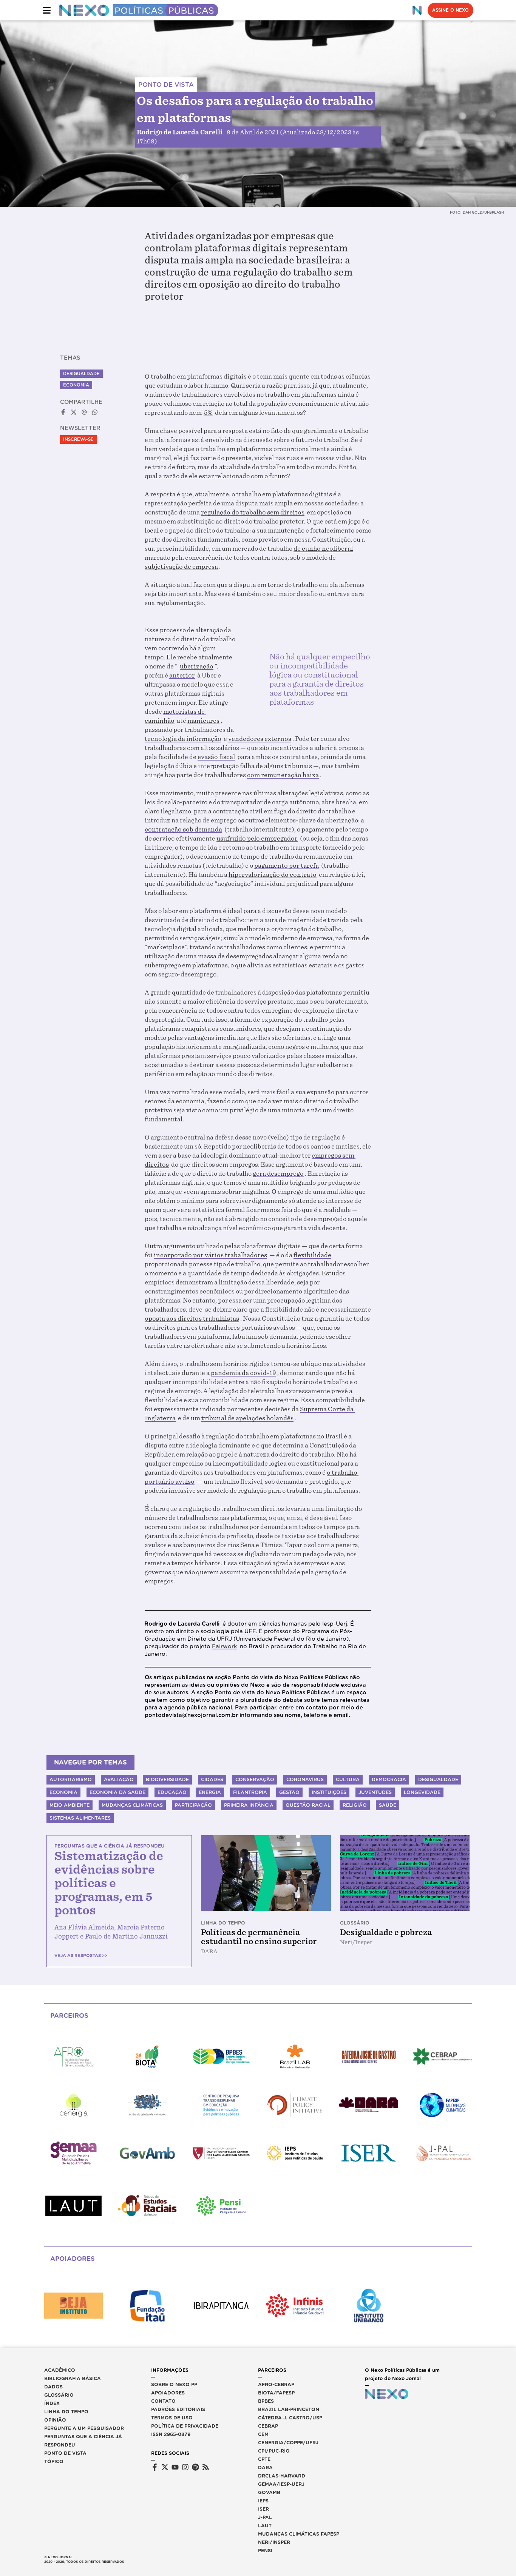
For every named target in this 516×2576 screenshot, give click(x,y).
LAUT (265, 2526)
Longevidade (422, 1792)
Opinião (55, 2420)
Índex (52, 2403)
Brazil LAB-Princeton (289, 2409)
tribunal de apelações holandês (247, 1418)
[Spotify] (195, 2467)
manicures (203, 721)
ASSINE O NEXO (450, 10)
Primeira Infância (249, 1805)
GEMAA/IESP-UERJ (281, 2484)
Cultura (348, 1779)
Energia (210, 1792)
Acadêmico (60, 2370)
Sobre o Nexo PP (174, 2384)
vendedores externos (260, 739)
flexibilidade (312, 1255)
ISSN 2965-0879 (171, 2434)
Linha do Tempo (66, 2412)
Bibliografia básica (73, 2378)
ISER (263, 2509)
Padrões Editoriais (178, 2409)
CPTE (264, 2459)
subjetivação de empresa (181, 567)
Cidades (212, 1779)
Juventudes (375, 1792)
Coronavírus (305, 1779)
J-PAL (265, 2517)
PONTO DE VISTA (166, 85)
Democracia (389, 1779)
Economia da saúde (117, 1792)
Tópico (54, 2461)
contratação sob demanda (183, 829)
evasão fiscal (216, 757)
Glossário (59, 2395)
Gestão (289, 1792)
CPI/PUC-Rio (274, 2451)
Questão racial (308, 1805)
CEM (263, 2434)
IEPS (263, 2501)
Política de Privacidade (185, 2426)
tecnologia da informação (183, 739)
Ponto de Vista (65, 2453)
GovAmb (269, 2492)
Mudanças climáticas (132, 1805)
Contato (163, 2401)
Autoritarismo (71, 1779)
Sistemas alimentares (80, 1818)
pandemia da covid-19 (243, 1373)
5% (208, 413)
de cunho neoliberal (323, 549)
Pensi (265, 2551)
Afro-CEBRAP (276, 2384)
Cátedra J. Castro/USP (290, 2418)
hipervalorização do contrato (273, 875)
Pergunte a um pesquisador (84, 2428)
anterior (182, 675)
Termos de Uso (172, 2418)
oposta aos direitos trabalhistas (192, 1319)
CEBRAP (268, 2426)
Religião (355, 1805)
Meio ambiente (70, 1805)
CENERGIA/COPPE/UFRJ (288, 2443)
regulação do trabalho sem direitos (253, 512)
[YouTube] (175, 2467)
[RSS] (206, 2467)
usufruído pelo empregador (257, 838)
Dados (53, 2387)
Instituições (329, 1792)
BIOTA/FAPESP (276, 2393)
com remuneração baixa (283, 775)
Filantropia (250, 1792)
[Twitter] (165, 2467)
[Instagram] (185, 2467)
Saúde (388, 1805)
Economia (76, 385)
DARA (265, 2467)
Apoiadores (168, 2393)
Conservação (255, 1779)
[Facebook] (155, 2467)
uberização (197, 666)
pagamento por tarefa (287, 866)
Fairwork (224, 1646)
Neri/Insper (274, 2542)
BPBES (266, 2401)
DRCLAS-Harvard (282, 2476)
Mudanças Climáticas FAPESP (299, 2534)
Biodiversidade (167, 1779)
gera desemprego (278, 1174)
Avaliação (119, 1779)
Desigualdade (81, 374)
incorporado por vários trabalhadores (210, 1255)
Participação (193, 1805)
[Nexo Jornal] (417, 10)
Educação (172, 1792)
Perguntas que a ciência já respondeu (83, 2441)
